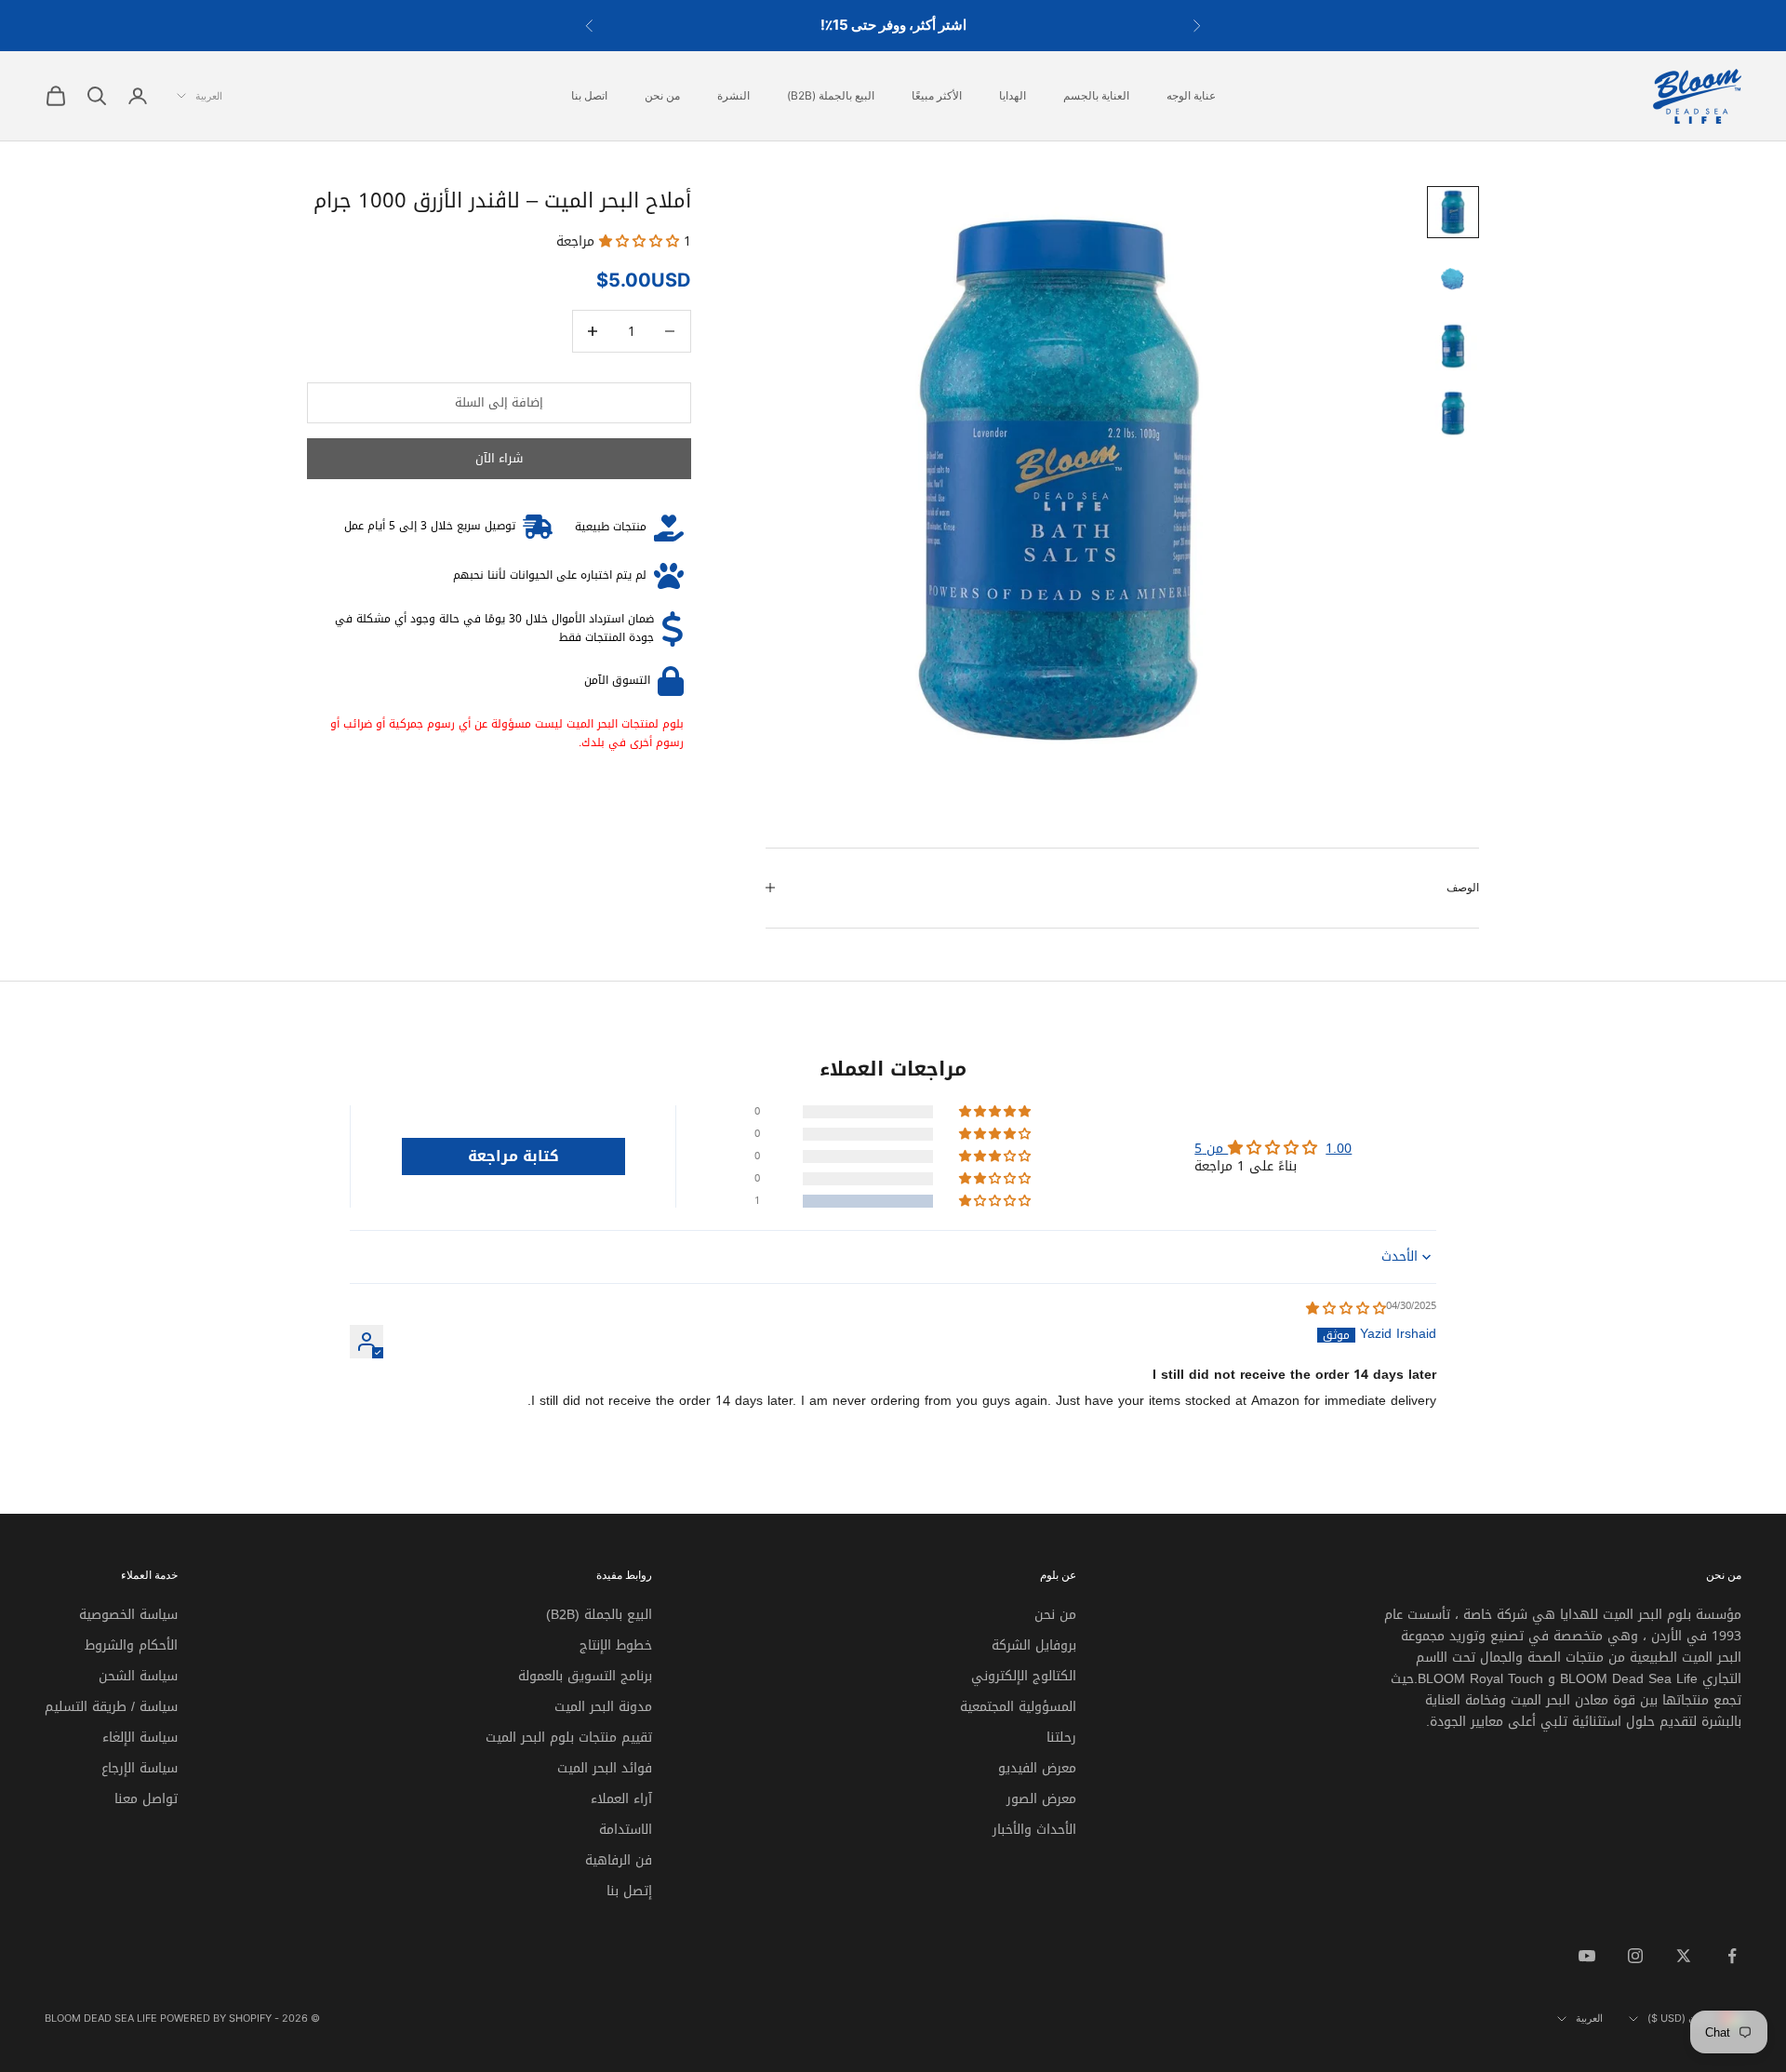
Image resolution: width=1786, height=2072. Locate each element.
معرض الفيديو (1037, 1768)
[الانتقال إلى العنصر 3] (1453, 346)
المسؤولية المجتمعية (1018, 1707)
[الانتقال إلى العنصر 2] (1453, 279)
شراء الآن (499, 459)
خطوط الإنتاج (616, 1645)
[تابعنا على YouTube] (1587, 1956)
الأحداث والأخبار (1034, 1830)
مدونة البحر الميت (603, 1707)
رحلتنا (1061, 1738)
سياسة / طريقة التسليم (111, 1707)
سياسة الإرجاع (140, 1768)
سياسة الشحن (138, 1676)
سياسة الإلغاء (140, 1738)
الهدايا (1013, 95)
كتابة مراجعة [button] (513, 1156)
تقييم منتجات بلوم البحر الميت (569, 1738)
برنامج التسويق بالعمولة (585, 1676)
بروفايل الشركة (1034, 1645)
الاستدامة (626, 1830)
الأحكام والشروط (131, 1645)
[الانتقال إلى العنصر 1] (1453, 212)
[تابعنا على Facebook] (1732, 1956)
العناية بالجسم (1096, 95)
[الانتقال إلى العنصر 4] (1453, 413)
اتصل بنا (589, 95)
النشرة (733, 95)
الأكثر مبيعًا (937, 95)
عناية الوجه (1191, 95)
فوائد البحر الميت (605, 1768)
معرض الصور (1041, 1799)
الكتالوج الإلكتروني (1024, 1676)
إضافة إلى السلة (499, 402)
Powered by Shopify (216, 2018)
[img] (1346, 1309)
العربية (209, 96)
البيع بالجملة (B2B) (831, 95)
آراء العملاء (621, 1799)
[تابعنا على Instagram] (1635, 1956)
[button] (641, 241)
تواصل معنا (146, 1799)
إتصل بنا (629, 1891)
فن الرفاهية (619, 1860)
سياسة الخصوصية (128, 1615)
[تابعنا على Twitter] (1684, 1956)
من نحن (662, 95)
